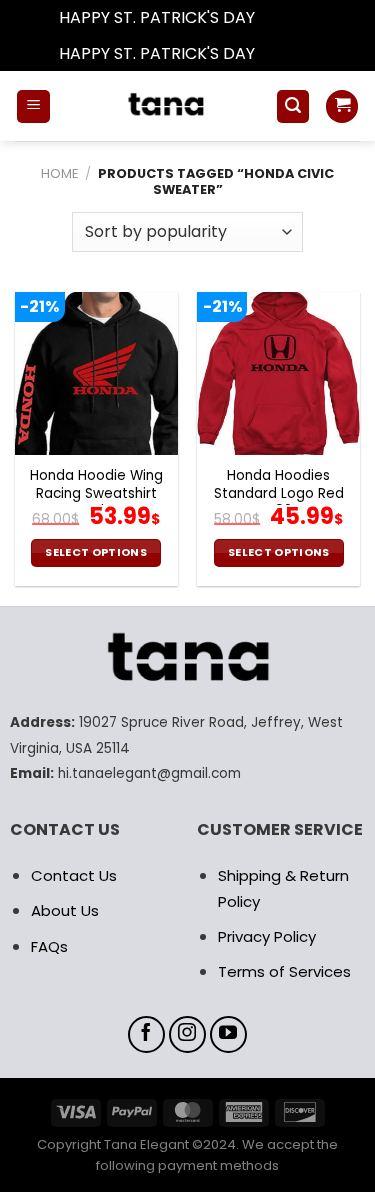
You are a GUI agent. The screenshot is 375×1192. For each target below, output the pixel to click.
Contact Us (74, 875)
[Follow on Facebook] (147, 1035)
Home (59, 173)
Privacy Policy (267, 936)
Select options (96, 552)
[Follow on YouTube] (229, 1035)
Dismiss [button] (288, 17)
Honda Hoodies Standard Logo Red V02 (279, 493)
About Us (65, 910)
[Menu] (33, 106)
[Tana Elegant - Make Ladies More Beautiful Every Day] (163, 106)
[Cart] (342, 106)
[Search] (293, 106)
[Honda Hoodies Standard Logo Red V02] (278, 373)
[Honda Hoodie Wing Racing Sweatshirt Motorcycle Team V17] (96, 373)
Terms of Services (284, 971)
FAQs (49, 946)
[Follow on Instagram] (188, 1035)
